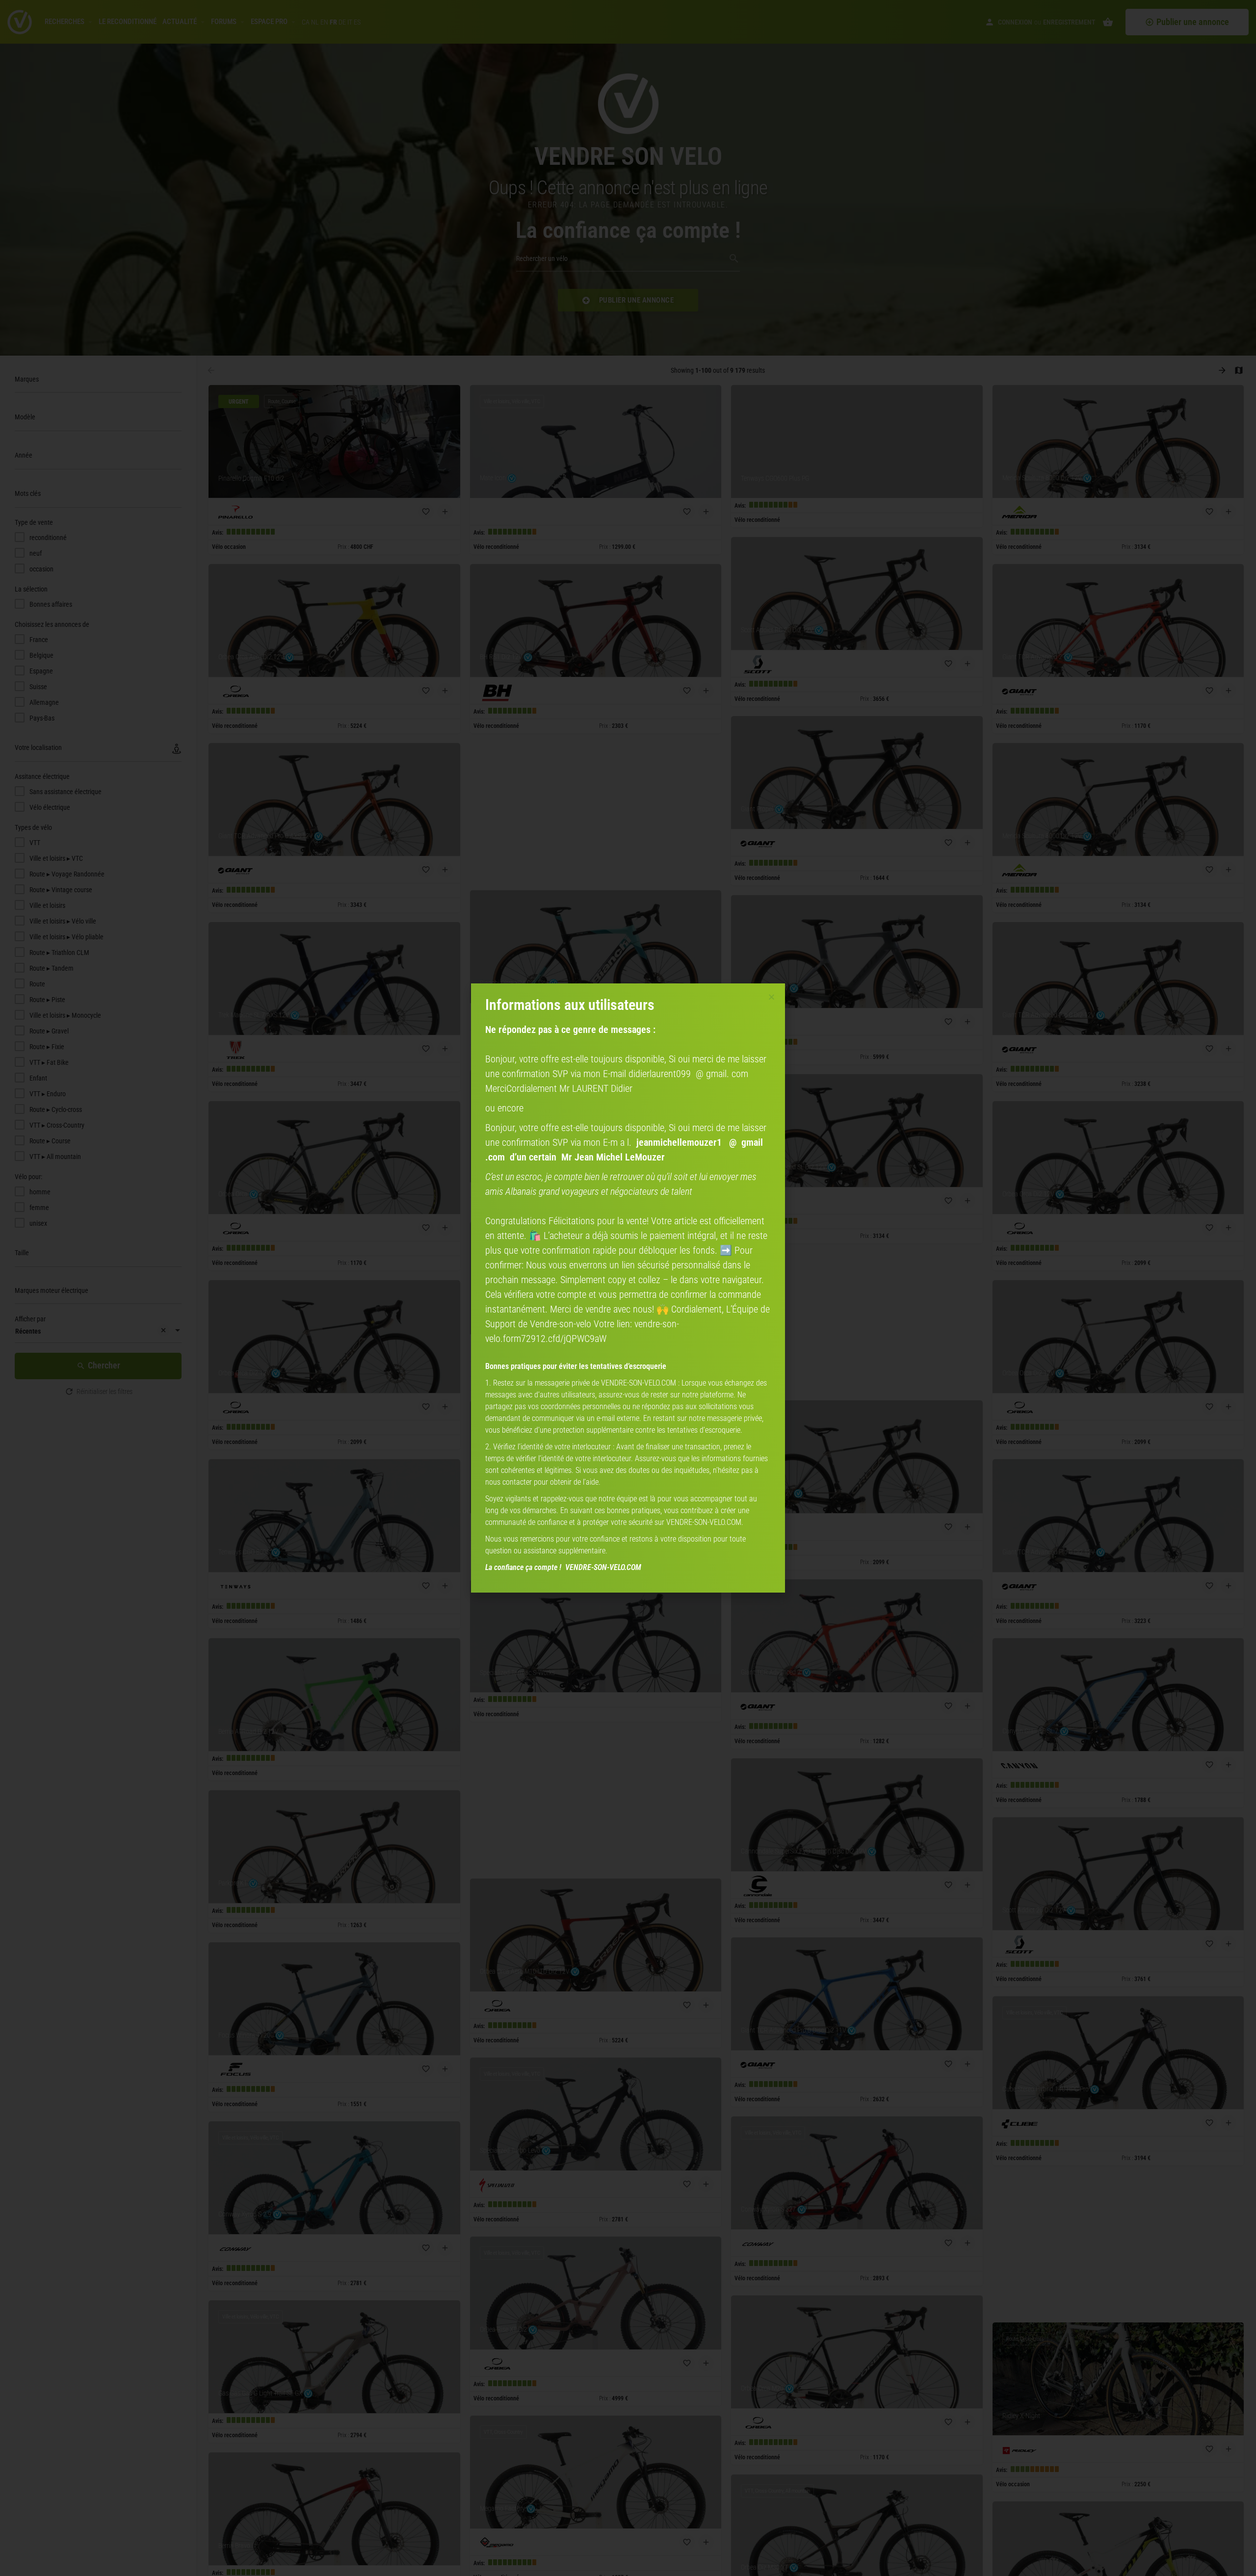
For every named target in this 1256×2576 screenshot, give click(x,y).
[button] (772, 997)
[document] (628, 1288)
